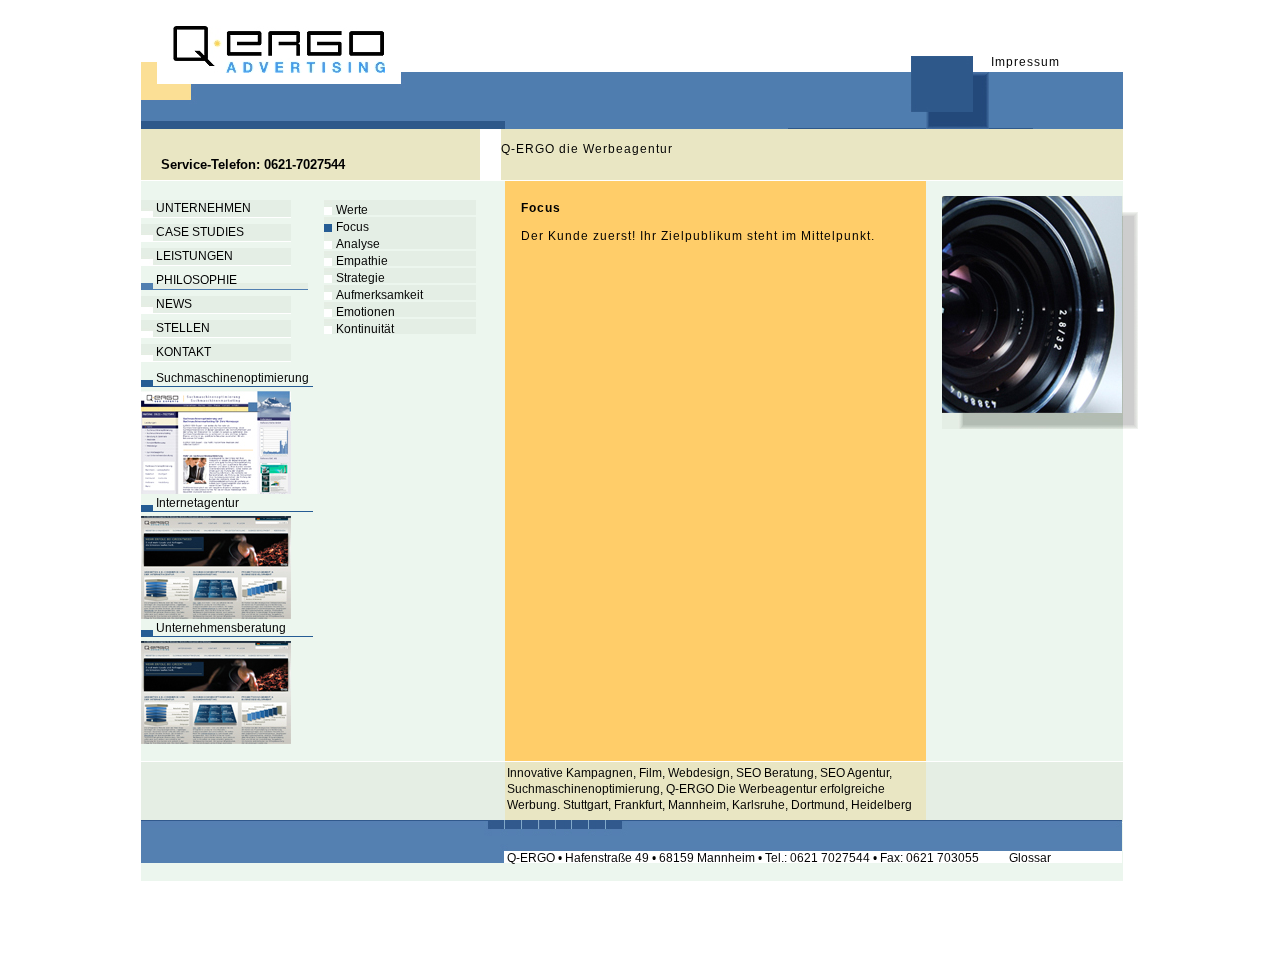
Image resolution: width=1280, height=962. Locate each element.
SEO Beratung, (778, 773)
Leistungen (187, 256)
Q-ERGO (691, 789)
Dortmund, (821, 805)
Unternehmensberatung (213, 628)
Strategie (354, 278)
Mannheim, (700, 805)
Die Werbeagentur (768, 789)
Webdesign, (700, 773)
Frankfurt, (641, 805)
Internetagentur (190, 503)
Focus (346, 227)
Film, (653, 773)
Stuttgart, (588, 805)
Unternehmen (196, 208)
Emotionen (359, 312)
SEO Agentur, (856, 773)
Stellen (175, 328)
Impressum (1025, 62)
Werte (346, 210)
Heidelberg (881, 805)
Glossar (1030, 858)
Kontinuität (359, 329)
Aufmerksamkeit (373, 295)
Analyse (352, 244)
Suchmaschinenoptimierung (225, 378)
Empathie (356, 261)
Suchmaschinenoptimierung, (585, 789)
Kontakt (176, 352)
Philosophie (189, 280)
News (166, 304)
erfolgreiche (852, 789)
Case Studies (192, 232)
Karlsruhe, (760, 805)
